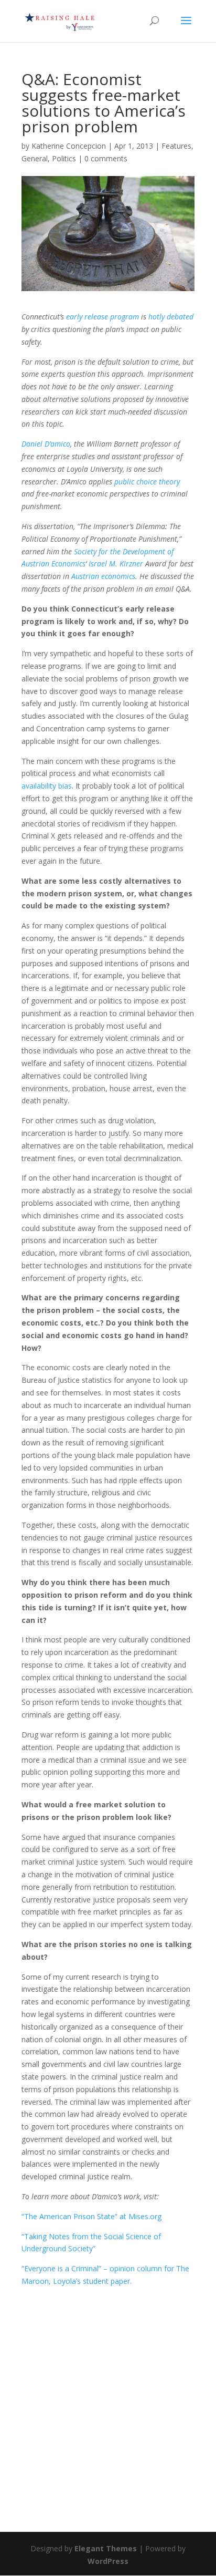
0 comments (106, 158)
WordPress (108, 2561)
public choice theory (147, 482)
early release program (102, 317)
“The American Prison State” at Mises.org (91, 2216)
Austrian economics (103, 576)
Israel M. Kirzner (116, 563)
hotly (156, 317)
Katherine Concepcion (69, 146)
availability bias (47, 786)
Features (176, 146)
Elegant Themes (106, 2548)
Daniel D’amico (46, 444)
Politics (64, 158)
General (35, 158)
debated (180, 317)
